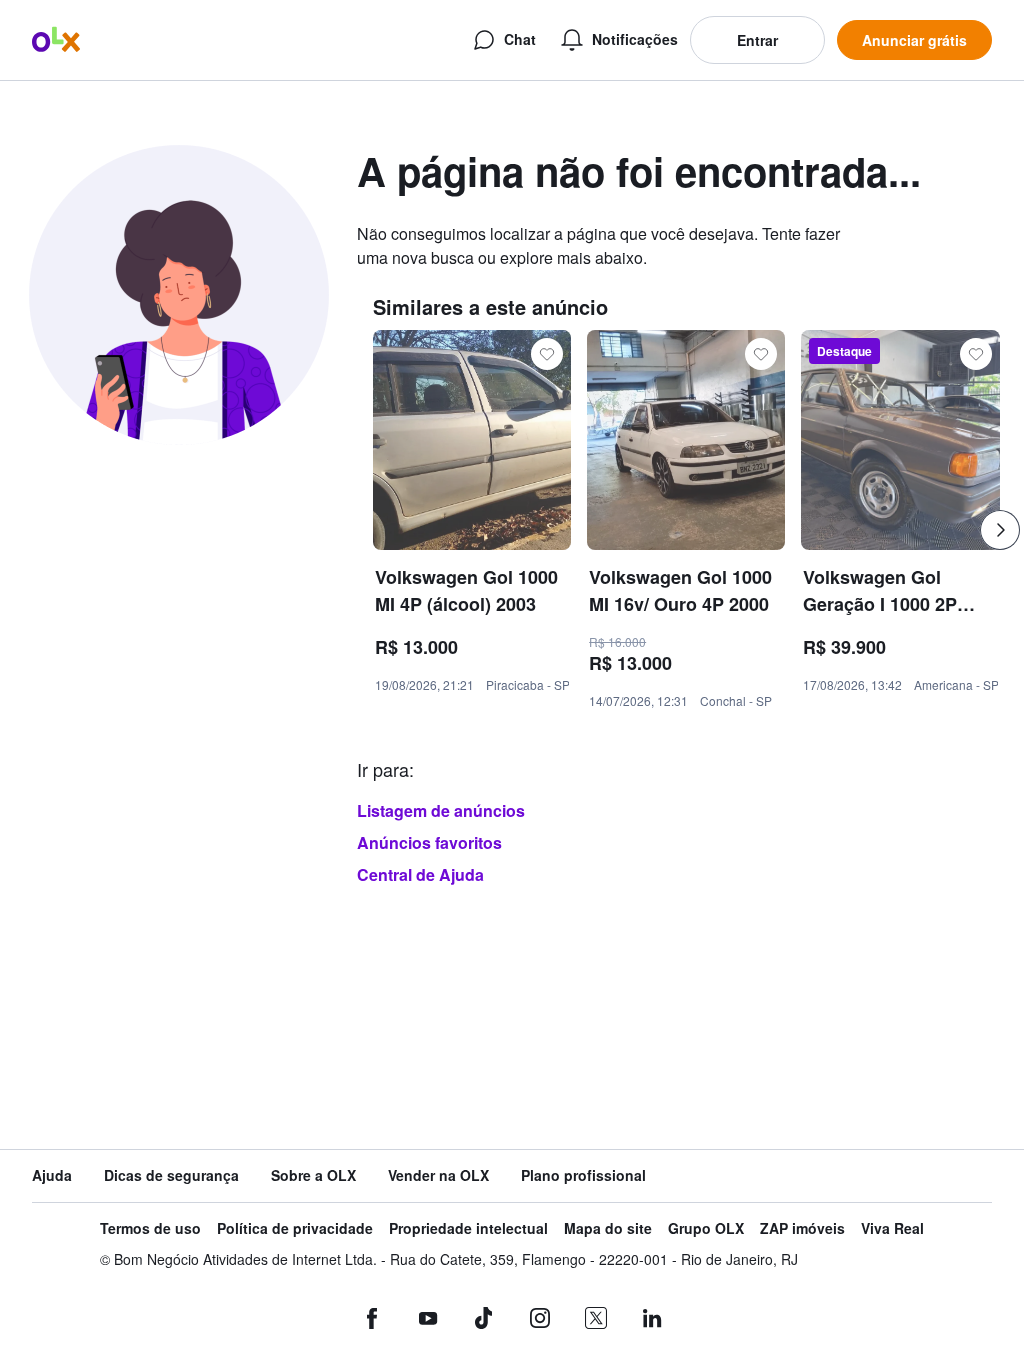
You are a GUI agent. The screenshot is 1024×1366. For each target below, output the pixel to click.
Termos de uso (150, 1228)
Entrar (757, 40)
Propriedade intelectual (468, 1228)
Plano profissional (583, 1175)
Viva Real (892, 1228)
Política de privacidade (295, 1228)
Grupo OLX (706, 1228)
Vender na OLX (438, 1175)
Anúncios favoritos (429, 842)
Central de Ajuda (420, 874)
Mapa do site (608, 1228)
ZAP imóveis (802, 1228)
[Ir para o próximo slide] (1000, 530)
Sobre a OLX (313, 1175)
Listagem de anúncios (441, 810)
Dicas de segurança (171, 1175)
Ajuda (52, 1175)
